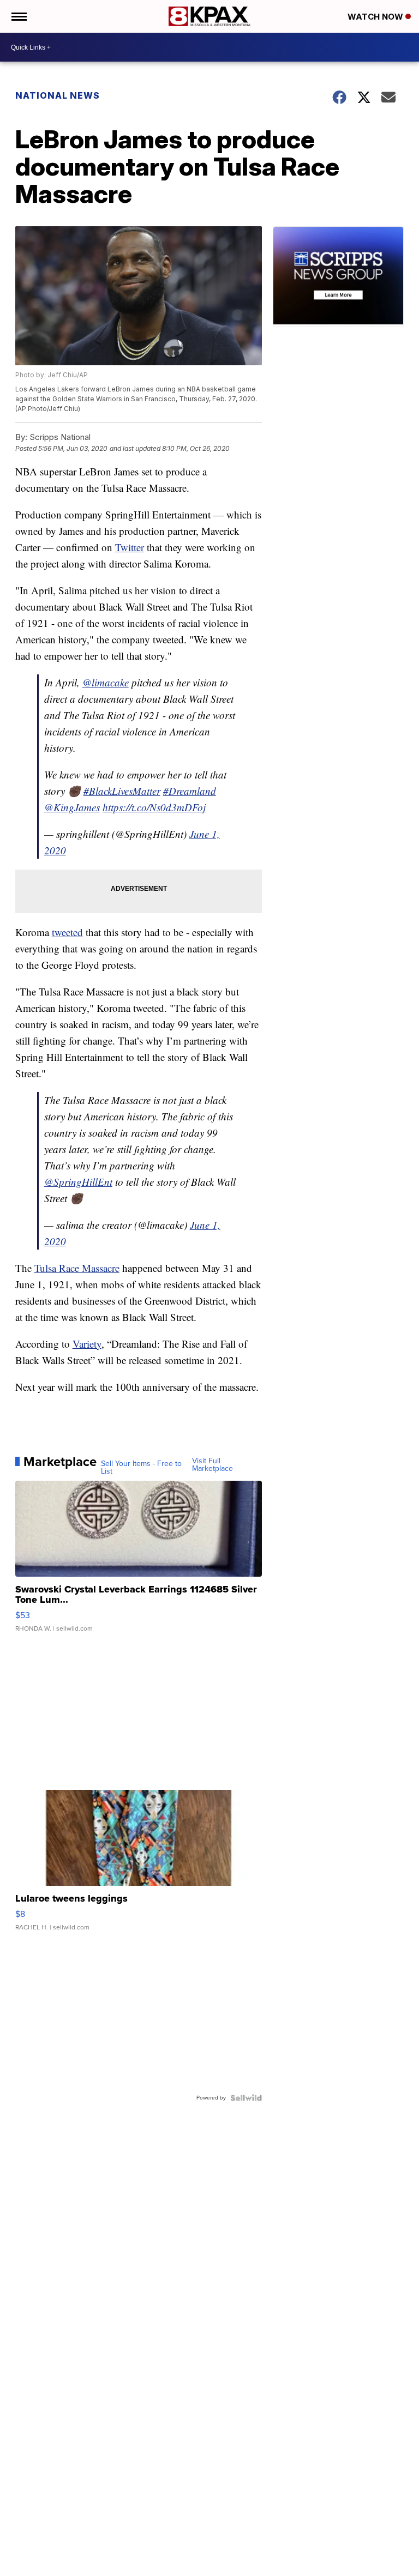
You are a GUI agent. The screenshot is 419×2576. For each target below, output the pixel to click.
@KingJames (72, 807)
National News (58, 95)
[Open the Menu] (18, 16)
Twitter (130, 547)
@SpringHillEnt (78, 1182)
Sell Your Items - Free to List (141, 1468)
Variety (87, 1344)
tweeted (67, 932)
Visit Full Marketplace (213, 1465)
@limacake (106, 682)
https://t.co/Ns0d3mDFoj (154, 807)
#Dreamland (190, 791)
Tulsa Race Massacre (77, 1268)
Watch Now (376, 17)
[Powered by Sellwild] (246, 2098)
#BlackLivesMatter (122, 791)
